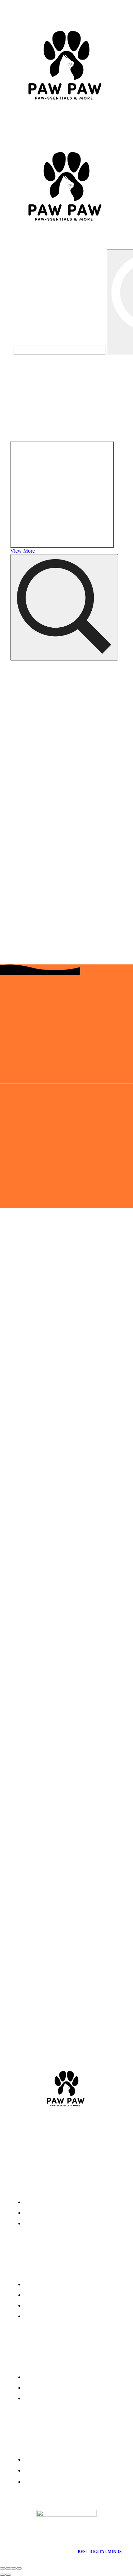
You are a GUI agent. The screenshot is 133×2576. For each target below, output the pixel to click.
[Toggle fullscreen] (14, 2568)
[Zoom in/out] (19, 2568)
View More (23, 551)
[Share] (8, 2568)
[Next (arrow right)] (8, 2575)
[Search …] (64, 607)
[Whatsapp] (34, 2137)
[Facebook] (62, 2137)
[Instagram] (91, 2137)
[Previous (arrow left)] (3, 2575)
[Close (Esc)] (3, 2568)
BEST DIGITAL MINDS (100, 2552)
